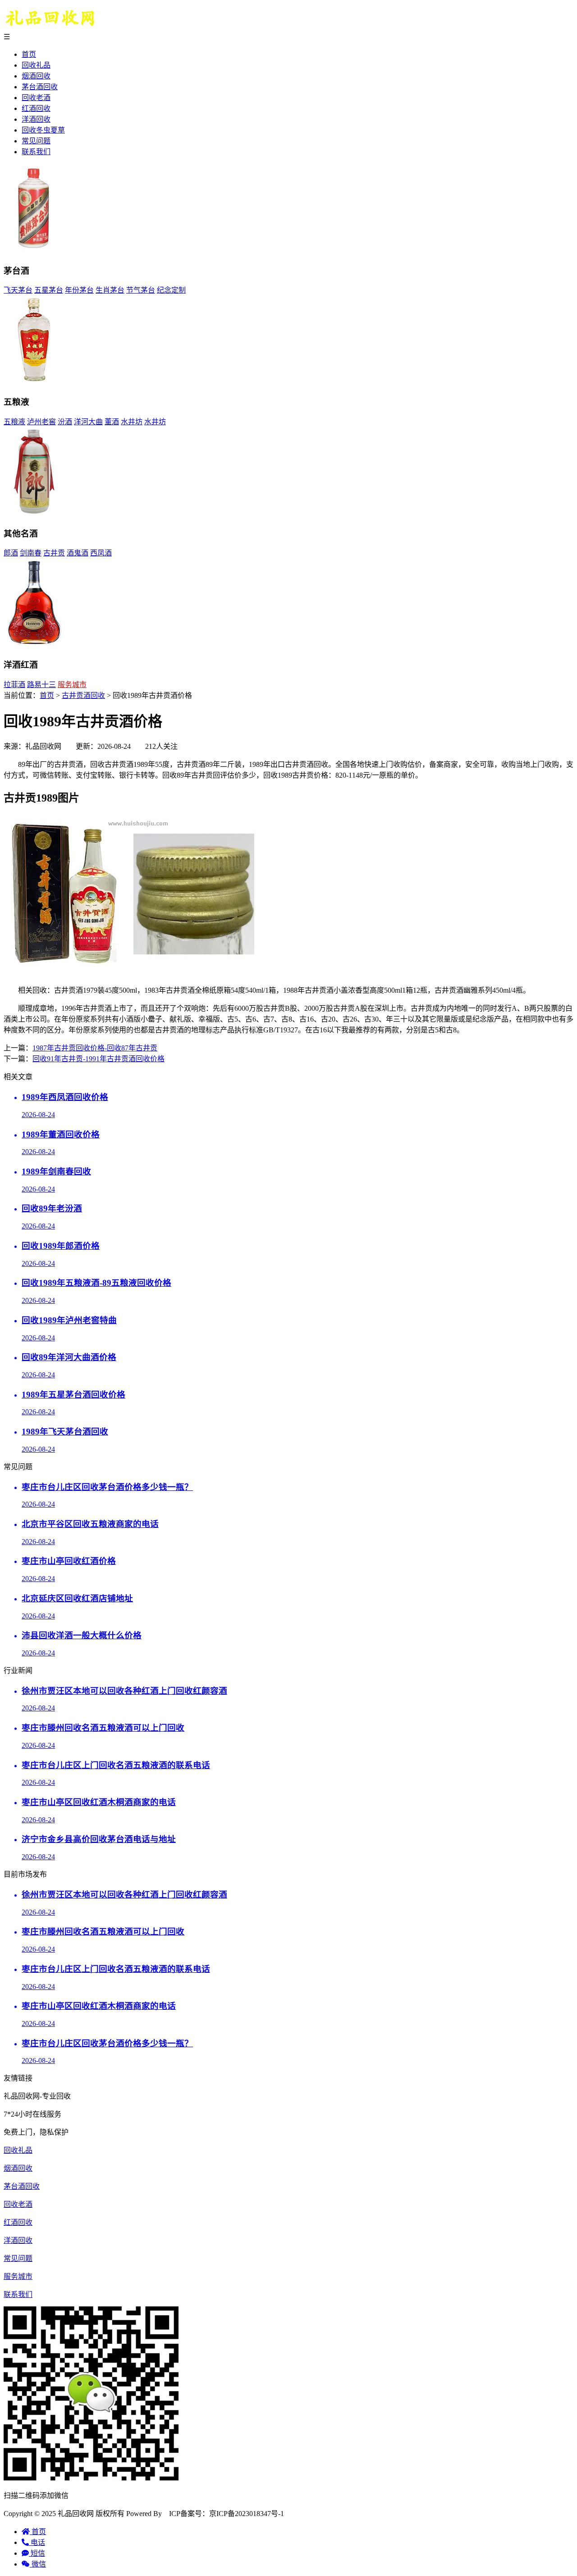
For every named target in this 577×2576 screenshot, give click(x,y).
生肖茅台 (110, 290)
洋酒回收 (36, 119)
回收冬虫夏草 (43, 130)
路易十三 (41, 685)
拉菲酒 (14, 685)
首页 (29, 54)
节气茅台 (141, 290)
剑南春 (31, 553)
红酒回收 (36, 108)
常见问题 (36, 141)
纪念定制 (171, 290)
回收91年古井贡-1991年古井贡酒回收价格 (98, 1059)
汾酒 (65, 422)
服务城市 (72, 685)
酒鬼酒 (78, 553)
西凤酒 (101, 553)
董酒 (112, 422)
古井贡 (54, 553)
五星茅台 (49, 290)
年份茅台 (79, 290)
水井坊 (132, 422)
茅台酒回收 (40, 87)
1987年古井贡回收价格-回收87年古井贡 (95, 1048)
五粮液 (14, 422)
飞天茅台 (18, 290)
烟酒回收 (36, 76)
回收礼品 (36, 65)
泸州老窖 (41, 422)
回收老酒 (36, 98)
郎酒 (11, 553)
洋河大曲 (88, 422)
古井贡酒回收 (83, 695)
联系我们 (36, 152)
